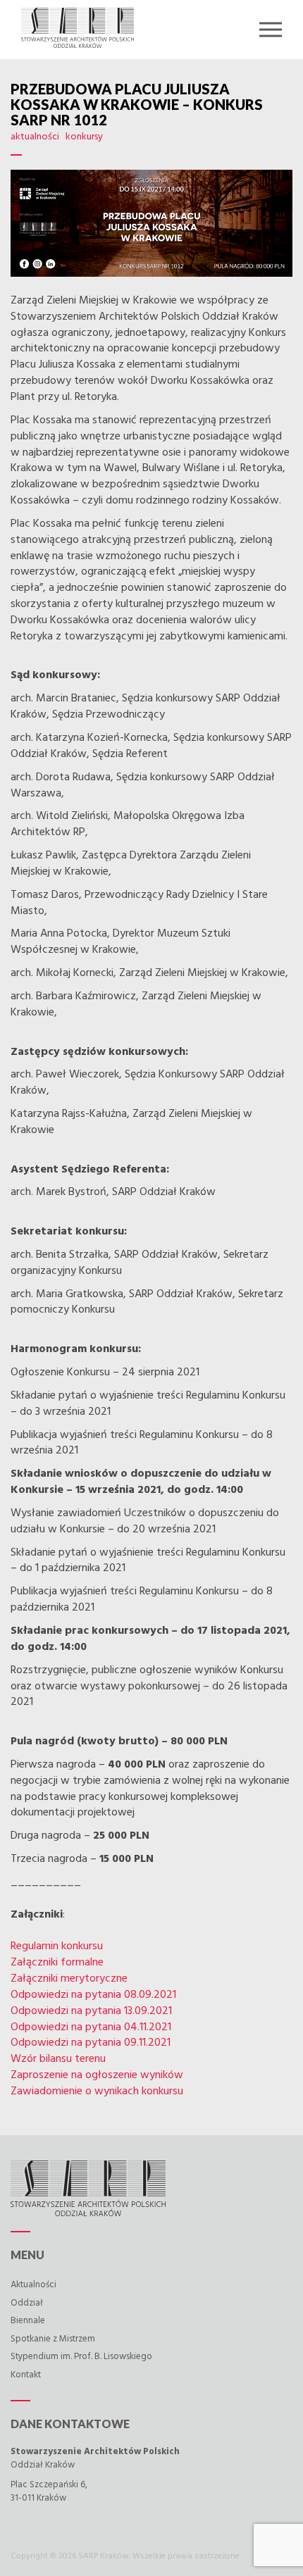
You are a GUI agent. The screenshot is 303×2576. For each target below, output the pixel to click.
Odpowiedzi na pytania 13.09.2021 (91, 2011)
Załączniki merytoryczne (69, 1979)
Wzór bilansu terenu (58, 2059)
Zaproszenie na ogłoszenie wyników (97, 2075)
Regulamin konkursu (57, 1946)
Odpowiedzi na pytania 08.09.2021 (93, 1995)
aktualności (35, 137)
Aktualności (33, 2285)
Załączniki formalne (57, 1963)
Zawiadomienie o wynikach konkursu (97, 2092)
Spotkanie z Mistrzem (53, 2339)
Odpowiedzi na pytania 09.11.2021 (91, 2043)
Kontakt (26, 2375)
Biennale (28, 2321)
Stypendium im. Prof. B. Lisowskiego (81, 2357)
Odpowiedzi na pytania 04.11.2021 (91, 2027)
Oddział (27, 2303)
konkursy (84, 137)
